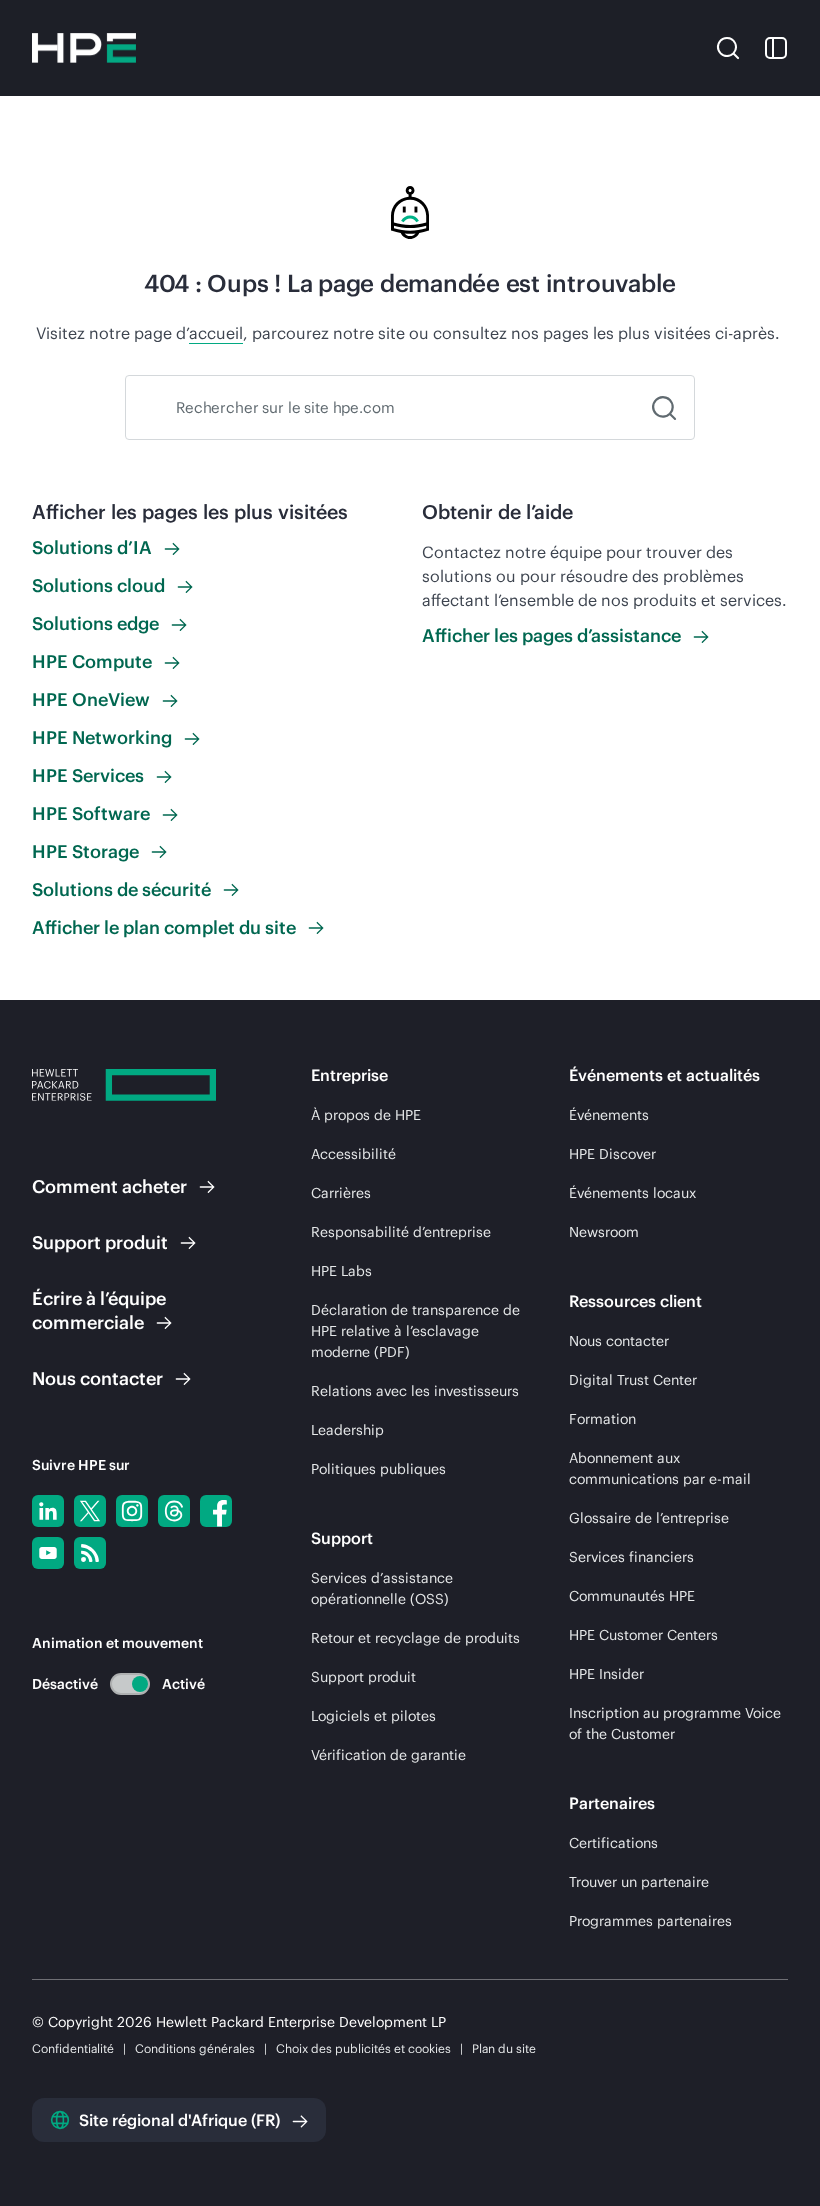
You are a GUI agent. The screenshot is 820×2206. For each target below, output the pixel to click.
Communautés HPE (632, 1596)
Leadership (347, 1430)
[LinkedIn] (48, 1511)
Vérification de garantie (388, 1755)
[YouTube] (48, 1553)
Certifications (613, 1843)
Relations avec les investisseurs (415, 1391)
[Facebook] (216, 1511)
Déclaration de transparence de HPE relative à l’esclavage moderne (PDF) (415, 1331)
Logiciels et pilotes (373, 1716)
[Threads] (174, 1511)
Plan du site (504, 2048)
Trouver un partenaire (639, 1882)
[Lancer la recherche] (664, 407)
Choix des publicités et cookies (363, 2048)
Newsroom (604, 1232)
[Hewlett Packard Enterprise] (84, 48)
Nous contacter (619, 1341)
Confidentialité (73, 2048)
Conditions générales (195, 2048)
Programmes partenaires (650, 1921)
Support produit (363, 1677)
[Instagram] (132, 1511)
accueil (216, 333)
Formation (602, 1419)
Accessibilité (353, 1154)
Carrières (341, 1193)
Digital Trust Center (633, 1380)
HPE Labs (341, 1271)
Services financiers (631, 1557)
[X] (90, 1511)
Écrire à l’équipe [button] (99, 1310)
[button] (728, 47)
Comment (109, 1186)
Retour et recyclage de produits (415, 1638)
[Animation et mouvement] (130, 1684)
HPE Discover (612, 1154)
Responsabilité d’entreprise (401, 1232)
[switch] (118, 1683)
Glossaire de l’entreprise (649, 1518)
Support (100, 1242)
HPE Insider (606, 1674)
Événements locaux (632, 1193)
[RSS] (90, 1553)
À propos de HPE (366, 1115)
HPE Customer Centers (643, 1635)
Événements (609, 1115)
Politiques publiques (378, 1469)
